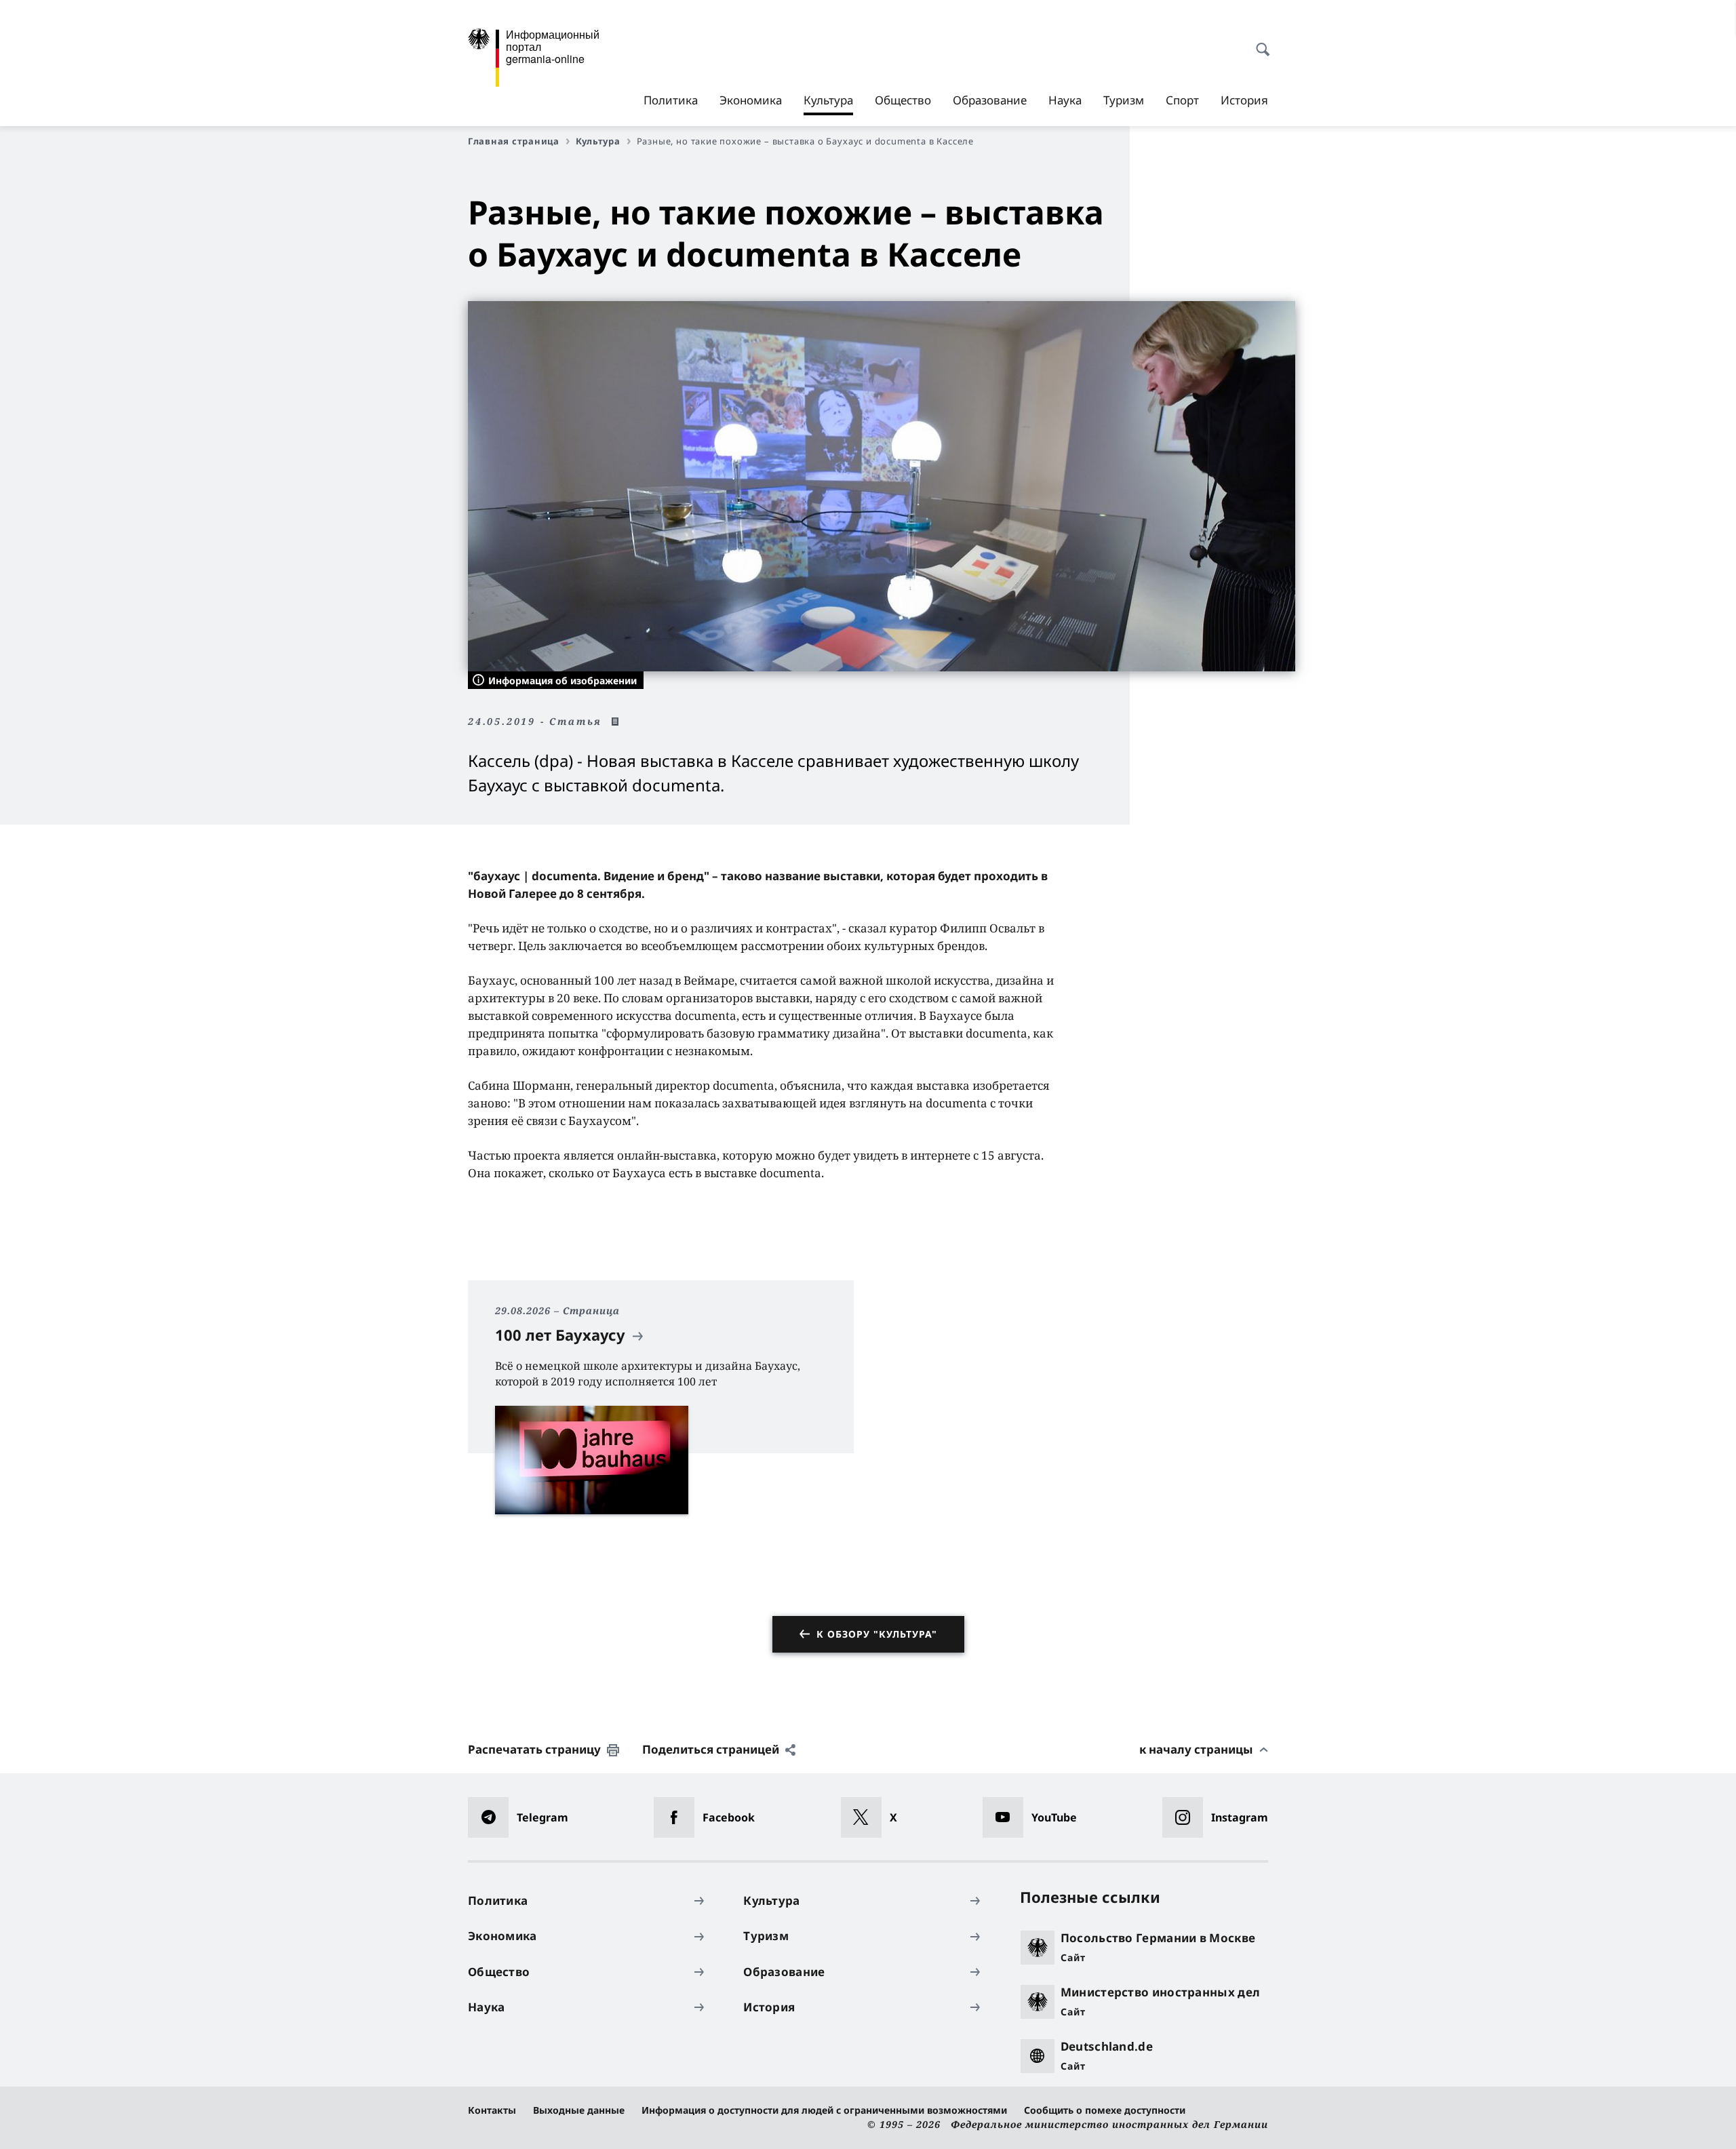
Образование (990, 100)
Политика (671, 100)
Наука (1065, 100)
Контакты (492, 2110)
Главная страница (514, 141)
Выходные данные (579, 2110)
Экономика (751, 100)
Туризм (1124, 100)
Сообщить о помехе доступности (1105, 2110)
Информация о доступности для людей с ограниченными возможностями (824, 2110)
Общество (903, 100)
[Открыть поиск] (1259, 42)
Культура (828, 104)
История (1244, 100)
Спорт (1182, 100)
